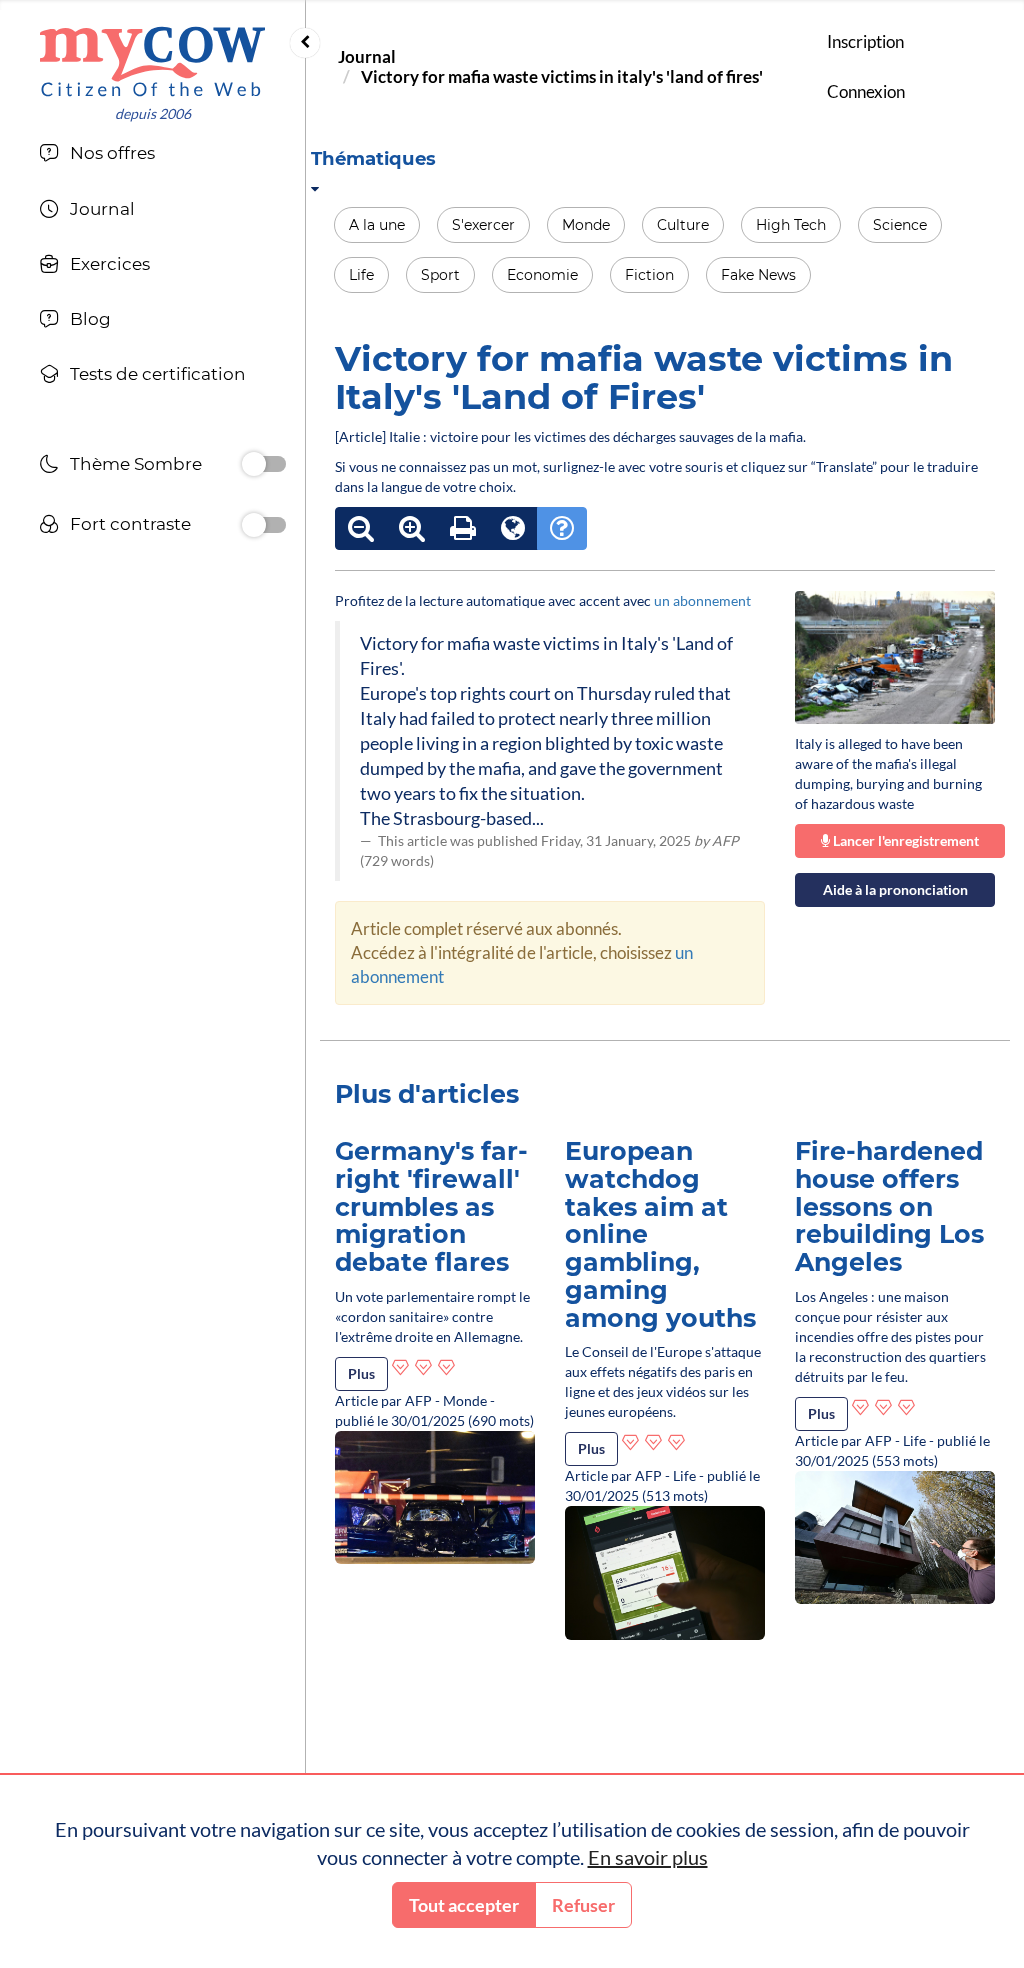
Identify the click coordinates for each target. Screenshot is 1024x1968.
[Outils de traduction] (513, 528)
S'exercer (483, 225)
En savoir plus (648, 1857)
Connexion (866, 91)
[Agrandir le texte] (412, 528)
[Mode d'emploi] (562, 528)
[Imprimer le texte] (463, 528)
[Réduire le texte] (361, 528)
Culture (683, 225)
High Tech (791, 225)
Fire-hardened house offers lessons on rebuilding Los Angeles (889, 1206)
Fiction (649, 275)
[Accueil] (152, 61)
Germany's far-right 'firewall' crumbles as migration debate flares (431, 1206)
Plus (361, 1373)
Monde (586, 225)
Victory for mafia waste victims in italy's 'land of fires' (562, 76)
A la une (377, 225)
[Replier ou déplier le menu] (305, 43)
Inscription (865, 41)
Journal (367, 56)
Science (900, 225)
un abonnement (702, 600)
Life (361, 275)
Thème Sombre (136, 464)
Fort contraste (130, 524)
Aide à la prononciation (895, 889)
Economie (542, 275)
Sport (440, 275)
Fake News (758, 275)
